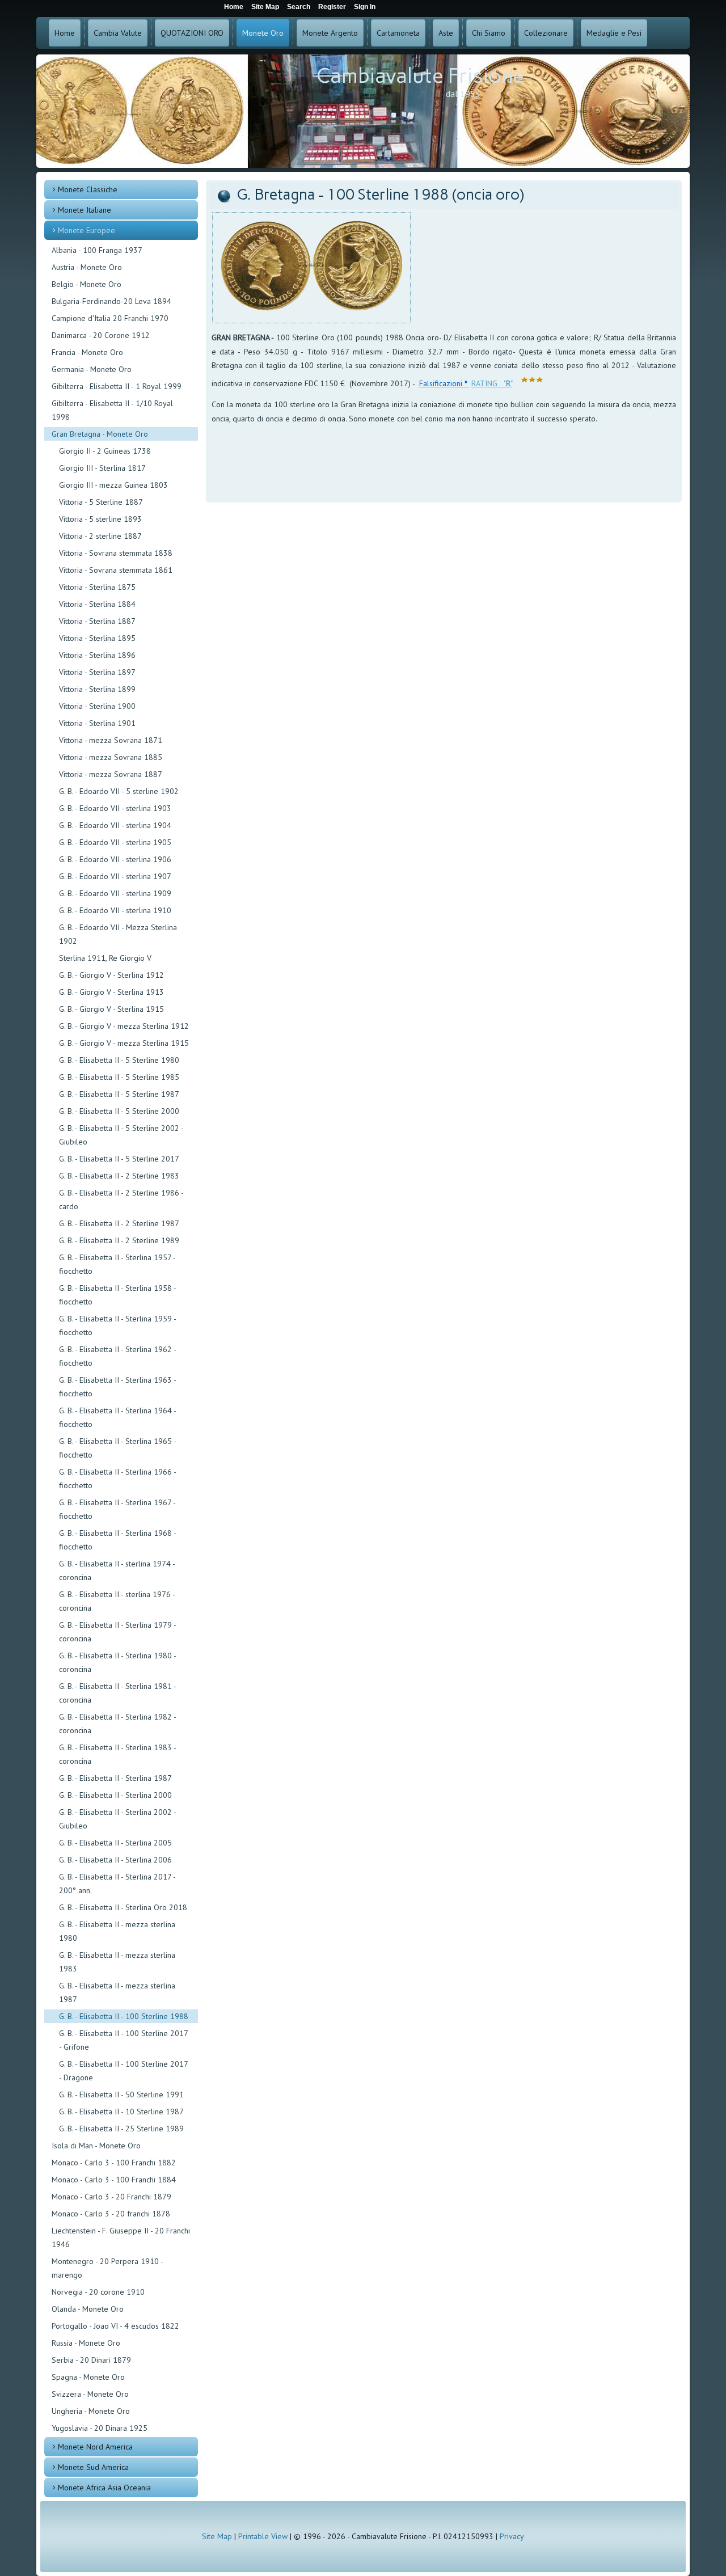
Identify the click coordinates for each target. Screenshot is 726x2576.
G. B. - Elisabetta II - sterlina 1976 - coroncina (117, 1601)
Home (65, 33)
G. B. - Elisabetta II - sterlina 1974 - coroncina (117, 1570)
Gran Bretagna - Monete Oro (100, 434)
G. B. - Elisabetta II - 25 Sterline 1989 (121, 2129)
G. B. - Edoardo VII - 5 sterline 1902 (119, 791)
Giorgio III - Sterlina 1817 (102, 468)
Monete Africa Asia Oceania (104, 2488)
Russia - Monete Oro (86, 2343)
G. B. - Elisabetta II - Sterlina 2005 (115, 1843)
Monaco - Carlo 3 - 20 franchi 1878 (111, 2214)
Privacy (512, 2536)
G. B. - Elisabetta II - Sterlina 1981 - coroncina (117, 1693)
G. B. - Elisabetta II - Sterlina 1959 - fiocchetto (117, 1325)
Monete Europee (86, 230)
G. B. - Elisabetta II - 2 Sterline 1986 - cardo (121, 1200)
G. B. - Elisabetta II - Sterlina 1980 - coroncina (117, 1662)
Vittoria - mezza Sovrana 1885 (111, 757)
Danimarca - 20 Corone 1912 (101, 335)
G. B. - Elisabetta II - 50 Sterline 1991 (121, 2094)
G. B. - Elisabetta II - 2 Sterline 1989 (119, 1240)
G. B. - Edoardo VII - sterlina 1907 (115, 876)
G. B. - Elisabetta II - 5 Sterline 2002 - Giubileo (121, 1135)
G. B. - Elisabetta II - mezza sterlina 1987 (117, 1992)
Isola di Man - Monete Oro (96, 2146)
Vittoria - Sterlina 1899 (97, 689)
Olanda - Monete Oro (88, 2309)
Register (332, 7)
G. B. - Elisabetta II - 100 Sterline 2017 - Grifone (123, 2040)
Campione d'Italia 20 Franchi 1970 (110, 318)
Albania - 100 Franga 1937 (97, 250)
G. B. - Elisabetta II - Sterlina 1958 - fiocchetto (117, 1295)
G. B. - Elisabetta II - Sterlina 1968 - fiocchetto (117, 1540)
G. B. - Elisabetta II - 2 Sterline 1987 (119, 1223)
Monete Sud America (93, 2467)
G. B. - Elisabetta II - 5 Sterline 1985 (119, 1077)
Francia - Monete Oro (87, 352)
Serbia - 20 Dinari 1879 (91, 2360)
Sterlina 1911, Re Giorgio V (105, 958)
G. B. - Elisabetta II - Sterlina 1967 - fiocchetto (117, 1509)
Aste (446, 33)
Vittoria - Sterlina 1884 (97, 604)
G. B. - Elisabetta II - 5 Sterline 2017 (119, 1159)
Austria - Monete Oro (87, 267)
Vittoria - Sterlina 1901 (97, 723)
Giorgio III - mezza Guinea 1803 (113, 485)
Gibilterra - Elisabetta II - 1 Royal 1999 (117, 386)
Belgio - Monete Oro (86, 284)
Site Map (217, 2536)
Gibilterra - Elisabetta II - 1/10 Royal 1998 (112, 410)
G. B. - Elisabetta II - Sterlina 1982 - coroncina (117, 1724)
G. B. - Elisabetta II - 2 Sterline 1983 (119, 1176)
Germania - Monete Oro (92, 369)
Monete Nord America (95, 2447)
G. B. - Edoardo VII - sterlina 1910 (115, 910)
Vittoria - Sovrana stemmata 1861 (116, 570)
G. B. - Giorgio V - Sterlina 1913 (111, 992)
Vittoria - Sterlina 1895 (97, 638)
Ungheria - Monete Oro (91, 2411)
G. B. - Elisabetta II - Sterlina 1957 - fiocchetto (117, 1264)
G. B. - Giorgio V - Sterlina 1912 (111, 975)
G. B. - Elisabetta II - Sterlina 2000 (115, 1795)
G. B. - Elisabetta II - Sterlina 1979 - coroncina (117, 1632)
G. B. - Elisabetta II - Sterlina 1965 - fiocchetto (117, 1448)
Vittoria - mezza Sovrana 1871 (111, 740)
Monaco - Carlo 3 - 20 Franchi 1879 (111, 2197)
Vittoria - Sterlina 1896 (97, 655)
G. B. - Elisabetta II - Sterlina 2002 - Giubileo (117, 1819)
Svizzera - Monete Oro (90, 2394)
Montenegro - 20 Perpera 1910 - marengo (107, 2268)
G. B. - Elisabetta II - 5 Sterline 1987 (119, 1094)
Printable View (263, 2536)
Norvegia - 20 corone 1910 (98, 2292)
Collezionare (546, 33)
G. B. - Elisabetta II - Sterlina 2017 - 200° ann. (117, 1884)
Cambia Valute (118, 33)
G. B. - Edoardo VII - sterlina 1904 (115, 825)
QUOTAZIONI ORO (192, 33)
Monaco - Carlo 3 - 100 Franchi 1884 (114, 2180)
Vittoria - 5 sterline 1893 (100, 519)
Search (299, 7)
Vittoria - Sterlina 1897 (97, 672)
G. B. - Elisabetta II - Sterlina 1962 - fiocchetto (117, 1356)
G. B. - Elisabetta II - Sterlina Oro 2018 (123, 1907)
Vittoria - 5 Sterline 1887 (101, 502)
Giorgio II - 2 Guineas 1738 (105, 451)
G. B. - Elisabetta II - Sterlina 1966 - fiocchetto (117, 1479)
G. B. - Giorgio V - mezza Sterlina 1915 (124, 1043)
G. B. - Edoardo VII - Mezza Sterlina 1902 (118, 934)
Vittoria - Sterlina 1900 (97, 706)
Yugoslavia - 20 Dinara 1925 (100, 2428)
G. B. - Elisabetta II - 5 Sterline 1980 (119, 1060)
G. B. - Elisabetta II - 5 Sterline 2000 (119, 1111)
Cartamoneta (398, 33)
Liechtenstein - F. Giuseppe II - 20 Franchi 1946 (121, 2237)
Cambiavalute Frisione (420, 76)
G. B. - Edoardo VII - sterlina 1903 (115, 808)
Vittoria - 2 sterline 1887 (100, 536)
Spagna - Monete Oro (88, 2377)
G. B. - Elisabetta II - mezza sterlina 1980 (117, 1931)
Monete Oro (263, 33)
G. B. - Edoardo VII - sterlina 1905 (115, 842)
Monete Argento (330, 33)
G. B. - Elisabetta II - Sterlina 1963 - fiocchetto (117, 1387)
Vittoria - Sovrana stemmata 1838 (116, 553)
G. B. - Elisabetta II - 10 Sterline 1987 (121, 2112)
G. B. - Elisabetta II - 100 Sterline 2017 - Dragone (123, 2071)
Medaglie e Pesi (614, 33)
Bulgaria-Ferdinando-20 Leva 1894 (111, 301)
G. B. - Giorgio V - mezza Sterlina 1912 (124, 1026)
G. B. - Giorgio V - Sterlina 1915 (111, 1009)
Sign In (365, 7)
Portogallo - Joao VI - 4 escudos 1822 (115, 2326)
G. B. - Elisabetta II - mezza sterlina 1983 (117, 1962)
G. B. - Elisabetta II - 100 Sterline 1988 (124, 2016)
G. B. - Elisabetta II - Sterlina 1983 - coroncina (117, 1754)
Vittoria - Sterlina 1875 (97, 587)
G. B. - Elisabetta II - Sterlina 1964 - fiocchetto (117, 1417)
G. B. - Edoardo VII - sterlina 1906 (115, 859)
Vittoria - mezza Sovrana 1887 (111, 774)
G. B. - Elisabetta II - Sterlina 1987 (115, 1778)
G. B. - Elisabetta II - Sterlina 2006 (115, 1860)
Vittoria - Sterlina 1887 (97, 621)
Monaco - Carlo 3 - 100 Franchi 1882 (114, 2163)
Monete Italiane (85, 210)
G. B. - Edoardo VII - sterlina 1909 (115, 893)
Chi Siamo (489, 33)
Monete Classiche (88, 189)
